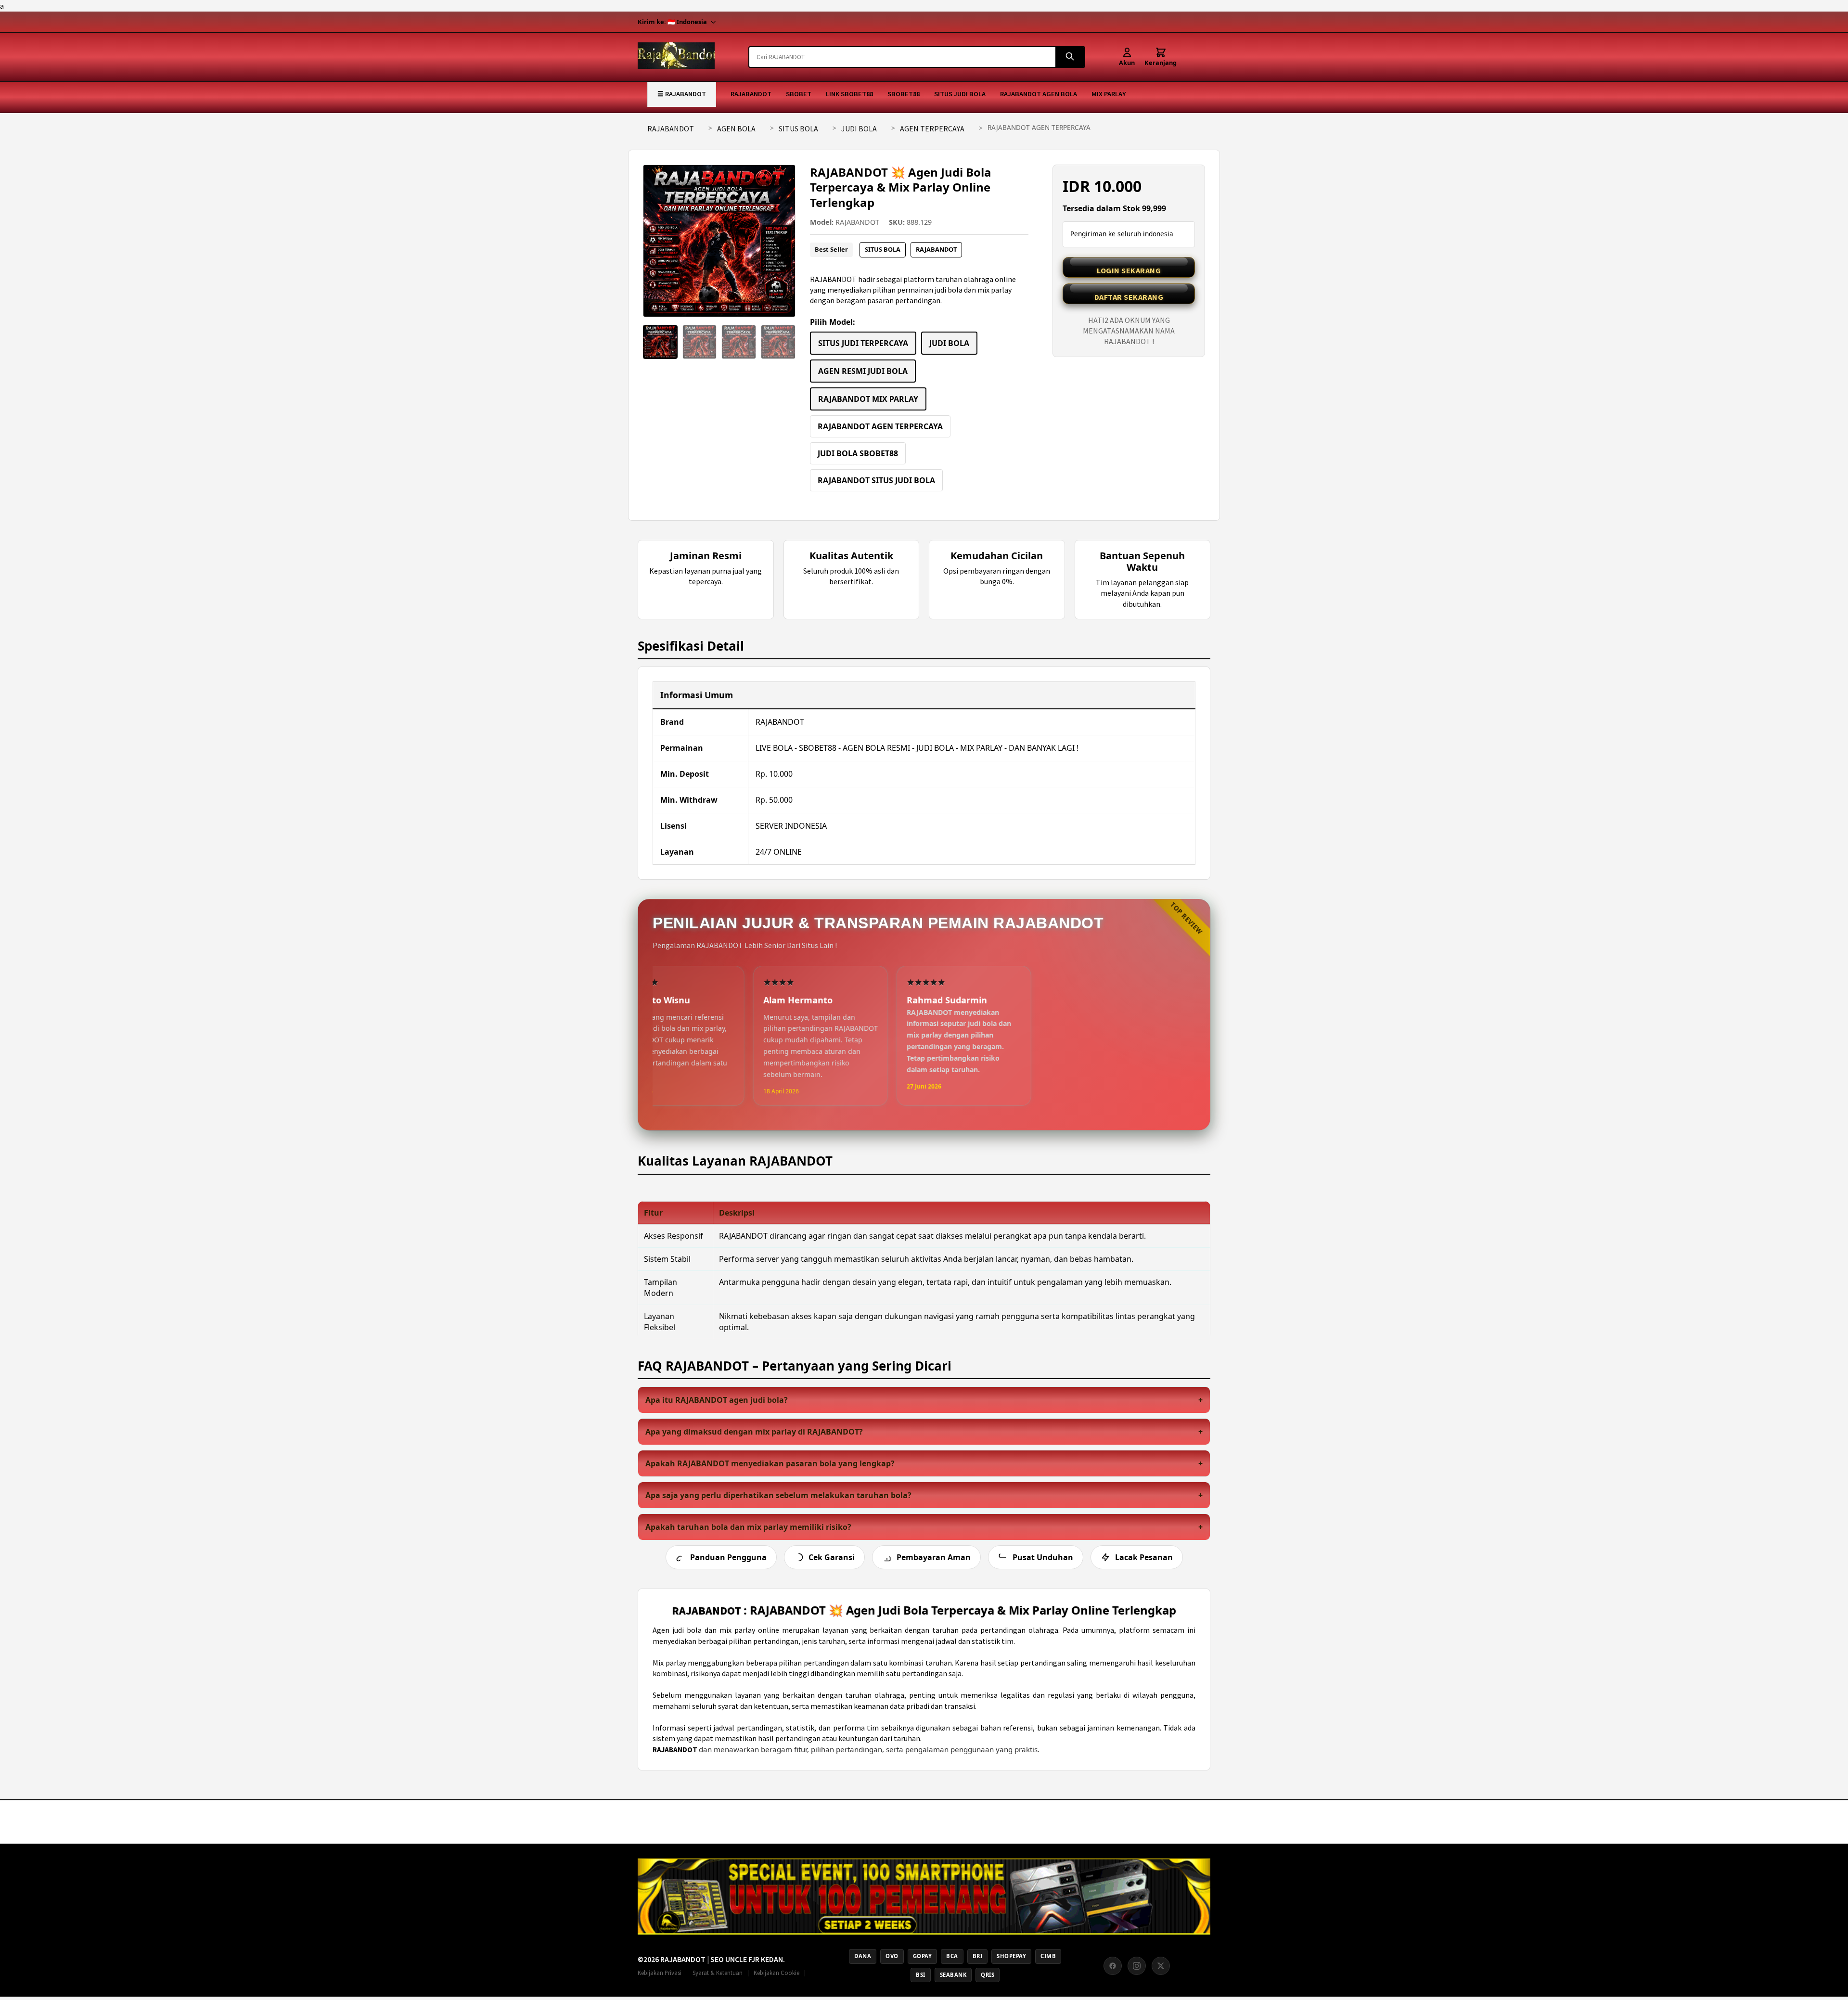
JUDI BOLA (859, 128)
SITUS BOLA (798, 128)
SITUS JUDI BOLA (960, 94)
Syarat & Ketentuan (718, 1973)
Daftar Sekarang (1129, 297)
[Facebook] (1113, 1966)
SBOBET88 (904, 94)
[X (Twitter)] (1161, 1966)
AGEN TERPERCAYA (932, 128)
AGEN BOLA (736, 128)
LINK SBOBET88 (849, 94)
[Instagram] (1137, 1966)
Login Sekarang (1129, 270)
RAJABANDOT (751, 94)
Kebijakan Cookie (776, 1973)
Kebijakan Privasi (660, 1973)
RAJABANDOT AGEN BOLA (1039, 94)
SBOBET (799, 94)
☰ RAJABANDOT (682, 94)
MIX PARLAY (1109, 94)
